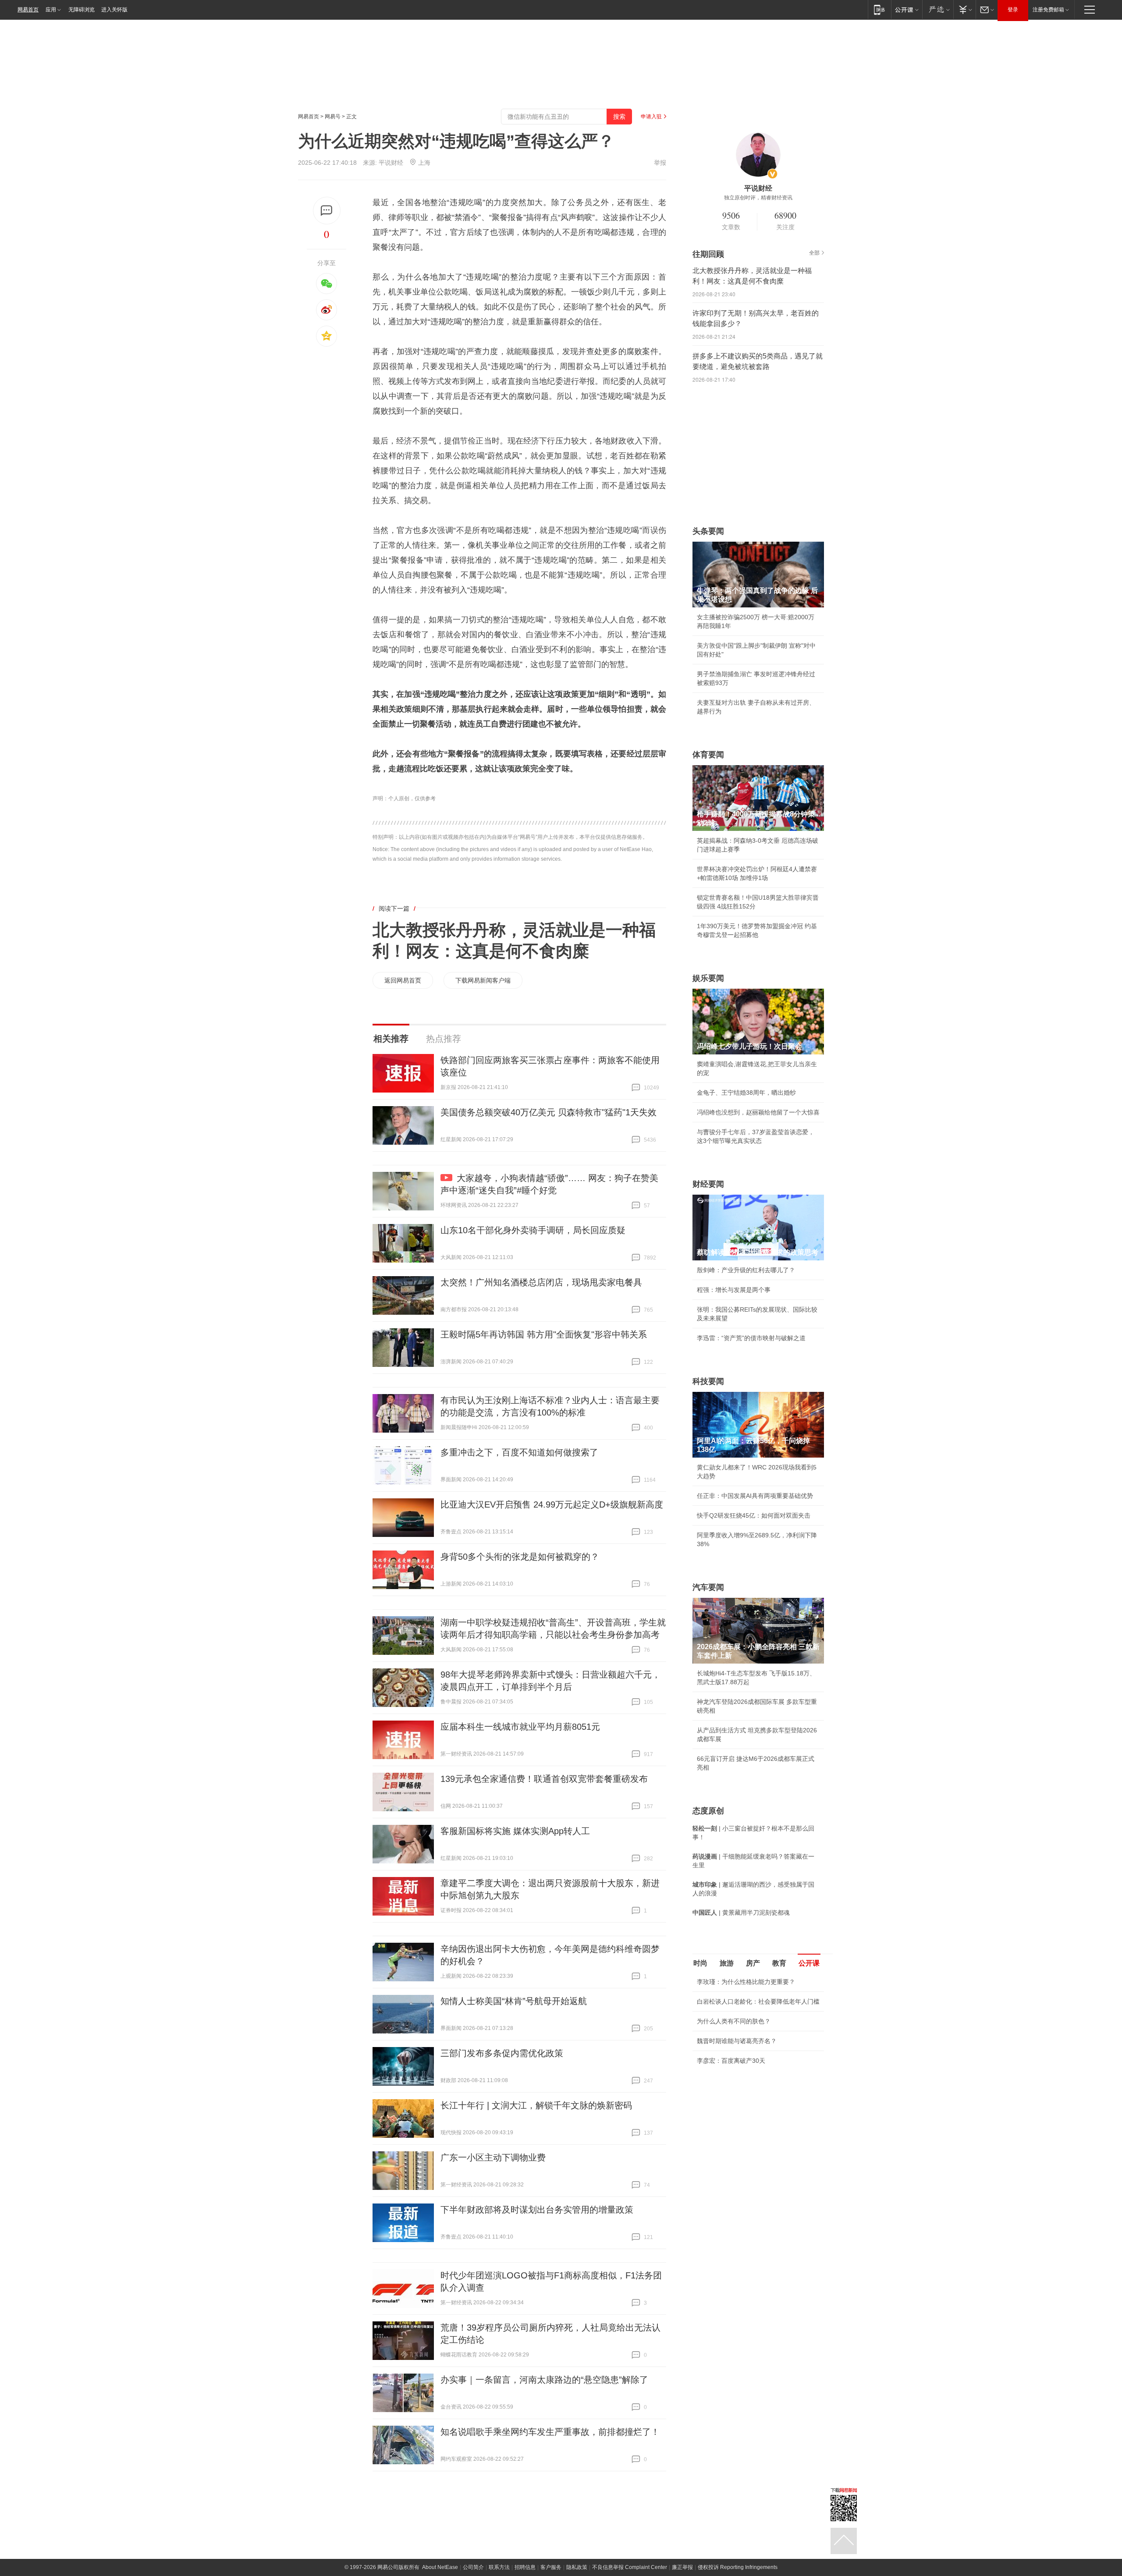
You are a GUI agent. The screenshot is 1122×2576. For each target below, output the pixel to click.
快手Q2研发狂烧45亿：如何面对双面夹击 (754, 1515)
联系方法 (499, 2567)
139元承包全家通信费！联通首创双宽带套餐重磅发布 (544, 1779)
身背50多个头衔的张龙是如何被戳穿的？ (520, 1557)
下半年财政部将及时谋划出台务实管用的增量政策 (537, 2210)
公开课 (809, 1963)
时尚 (700, 1963)
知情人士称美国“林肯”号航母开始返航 (514, 2001)
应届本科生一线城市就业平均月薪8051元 (520, 1727)
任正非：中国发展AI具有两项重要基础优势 (755, 1496)
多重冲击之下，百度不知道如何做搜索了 (519, 1452)
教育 (779, 1963)
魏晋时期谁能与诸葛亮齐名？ (737, 2041)
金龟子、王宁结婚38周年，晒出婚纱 (746, 1093)
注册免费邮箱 (1048, 10)
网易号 (333, 117)
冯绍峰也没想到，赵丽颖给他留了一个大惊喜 (758, 1112)
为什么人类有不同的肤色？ (734, 2021)
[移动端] (879, 9)
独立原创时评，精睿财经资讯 (758, 198)
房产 (753, 1963)
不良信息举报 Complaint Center (630, 2567)
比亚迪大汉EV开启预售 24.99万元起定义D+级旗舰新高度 (552, 1504)
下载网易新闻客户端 (483, 980)
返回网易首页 (403, 980)
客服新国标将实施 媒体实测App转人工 (515, 1831)
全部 (814, 253)
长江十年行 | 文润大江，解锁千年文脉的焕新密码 (536, 2105)
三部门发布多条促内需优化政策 (502, 2053)
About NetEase (440, 2567)
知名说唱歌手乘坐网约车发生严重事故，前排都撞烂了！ (550, 2432)
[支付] (964, 9)
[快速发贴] (327, 211)
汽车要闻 (708, 1587)
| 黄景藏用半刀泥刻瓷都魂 (741, 1912)
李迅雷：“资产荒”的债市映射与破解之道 (751, 1338)
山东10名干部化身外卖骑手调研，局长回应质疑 (533, 1230)
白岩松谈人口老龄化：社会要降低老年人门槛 (758, 2001)
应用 (51, 10)
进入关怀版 (114, 10)
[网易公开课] (907, 9)
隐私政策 (577, 2567)
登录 (1013, 10)
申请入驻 (651, 117)
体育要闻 (708, 755)
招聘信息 (525, 2567)
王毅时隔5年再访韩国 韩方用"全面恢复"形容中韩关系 (544, 1334)
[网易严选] (938, 9)
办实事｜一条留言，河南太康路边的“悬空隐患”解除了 (544, 2380)
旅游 (727, 1963)
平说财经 (391, 163)
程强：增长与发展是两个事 (734, 1290)
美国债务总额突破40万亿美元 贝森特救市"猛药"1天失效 (549, 1112)
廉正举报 (682, 2567)
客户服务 (551, 2567)
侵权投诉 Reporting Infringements (738, 2567)
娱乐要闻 (708, 978)
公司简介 (473, 2567)
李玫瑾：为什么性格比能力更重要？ (746, 1982)
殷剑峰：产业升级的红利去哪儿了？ (746, 1270)
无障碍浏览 (82, 10)
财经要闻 (708, 1184)
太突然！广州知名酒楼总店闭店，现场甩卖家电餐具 (541, 1282)
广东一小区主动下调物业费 (493, 2157)
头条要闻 (708, 531)
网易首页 (28, 10)
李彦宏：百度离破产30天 (731, 2061)
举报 (660, 163)
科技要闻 (708, 1381)
